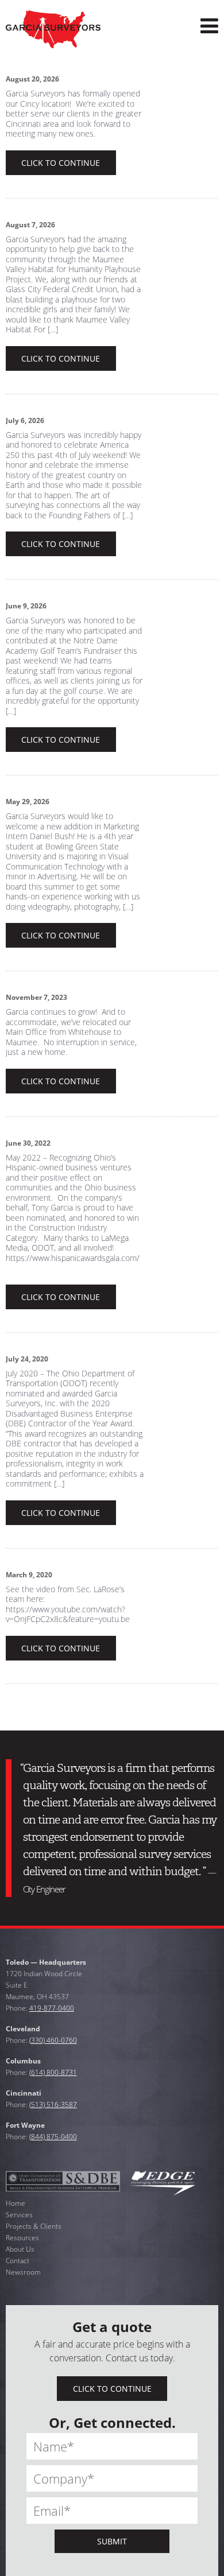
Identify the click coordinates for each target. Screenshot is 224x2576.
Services (19, 2215)
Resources (22, 2238)
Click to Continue (61, 163)
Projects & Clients (34, 2226)
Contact (18, 2261)
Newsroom (23, 2272)
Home (16, 2203)
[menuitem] (209, 26)
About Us (20, 2249)
